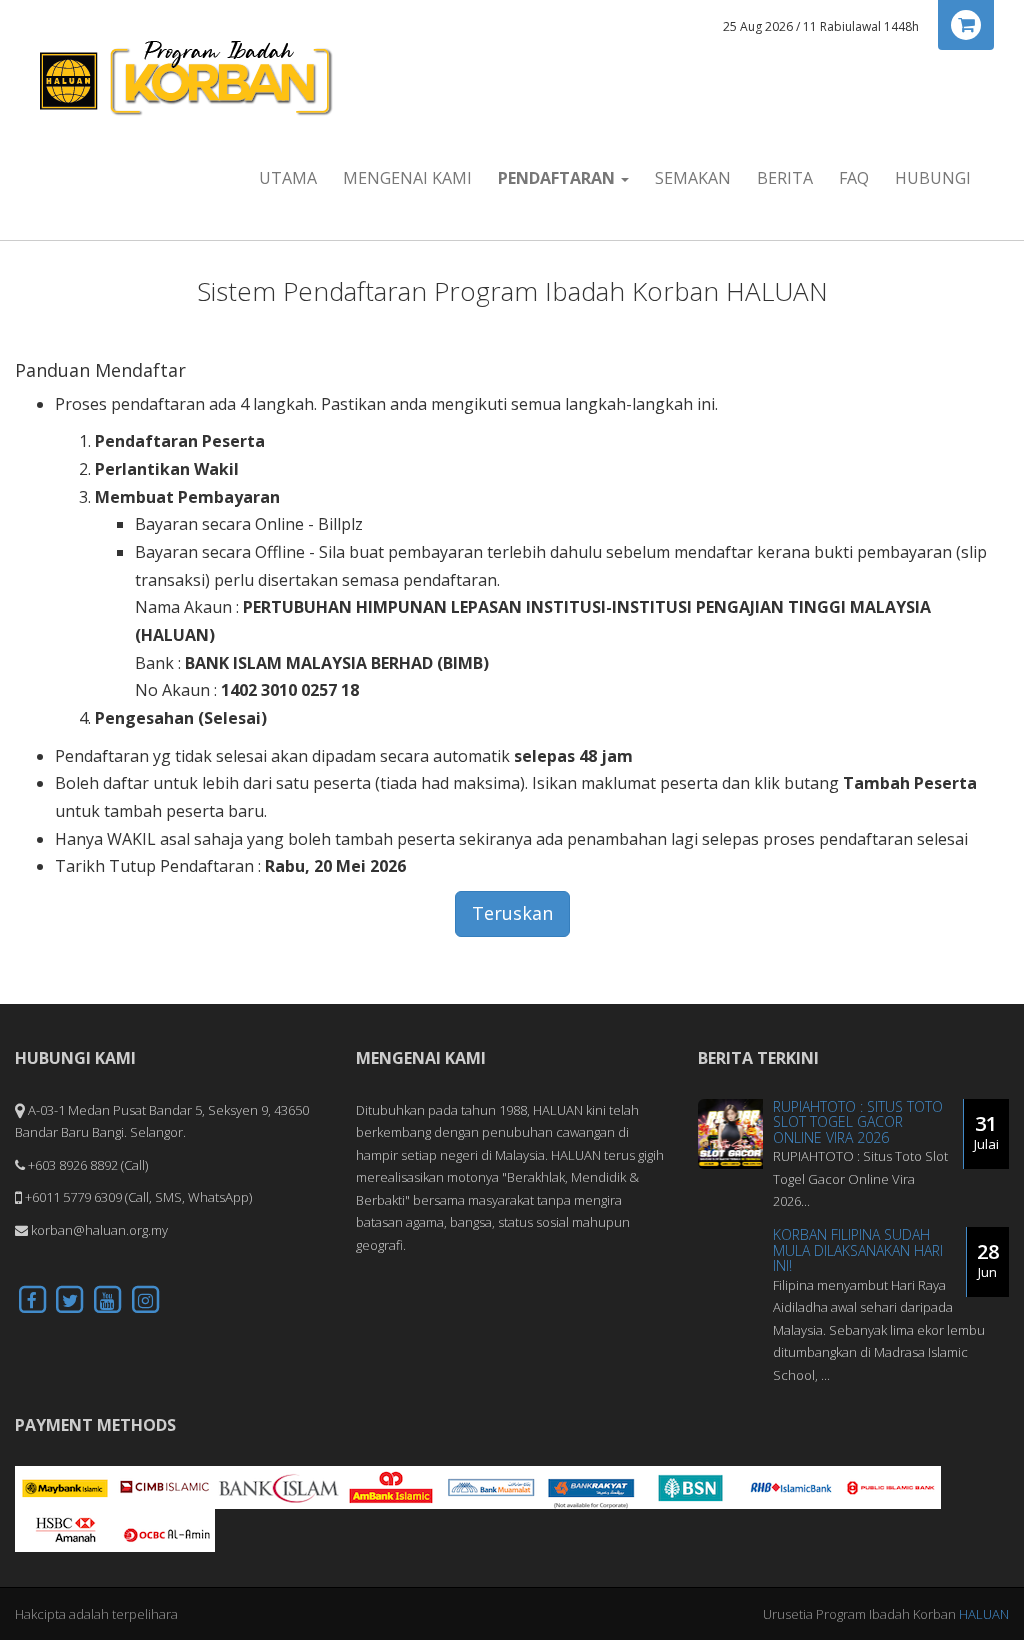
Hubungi (933, 178)
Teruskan (512, 913)
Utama (288, 178)
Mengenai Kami (407, 178)
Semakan (693, 178)
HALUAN (984, 1614)
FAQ (854, 178)
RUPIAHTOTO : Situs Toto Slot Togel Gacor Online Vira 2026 (858, 1122)
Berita (785, 178)
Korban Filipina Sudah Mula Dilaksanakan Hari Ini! (858, 1250)
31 (986, 1131)
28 (988, 1259)
